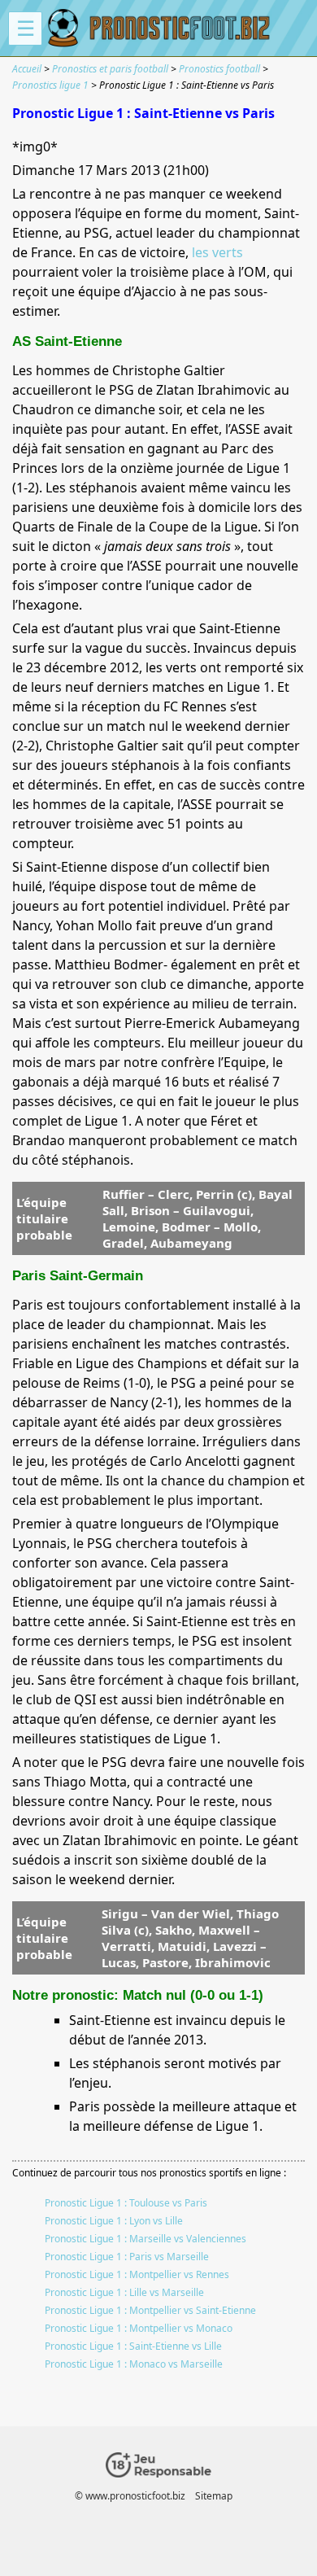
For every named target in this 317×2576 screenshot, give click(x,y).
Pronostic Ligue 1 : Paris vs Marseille (127, 2257)
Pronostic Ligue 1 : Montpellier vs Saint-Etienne (150, 2310)
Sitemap (214, 2496)
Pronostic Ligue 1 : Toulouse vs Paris (126, 2203)
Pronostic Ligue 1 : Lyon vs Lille (114, 2221)
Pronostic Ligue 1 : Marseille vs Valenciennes (145, 2239)
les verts (217, 252)
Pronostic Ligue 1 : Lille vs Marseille (124, 2292)
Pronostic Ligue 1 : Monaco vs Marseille (134, 2364)
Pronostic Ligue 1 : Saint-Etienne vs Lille (133, 2346)
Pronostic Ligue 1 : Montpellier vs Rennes (137, 2274)
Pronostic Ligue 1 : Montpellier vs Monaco (139, 2328)
